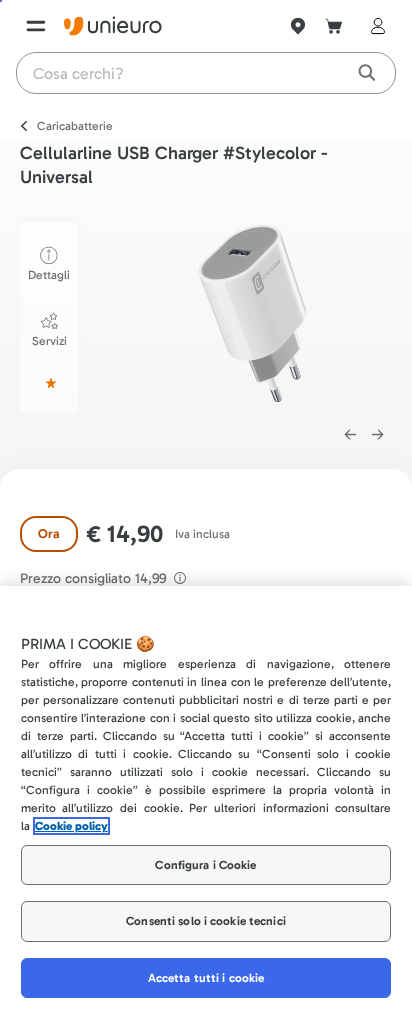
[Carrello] (334, 26)
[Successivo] (378, 435)
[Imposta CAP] (298, 26)
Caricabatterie (75, 126)
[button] (252, 313)
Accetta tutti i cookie (206, 978)
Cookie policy (71, 826)
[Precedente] (350, 435)
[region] (206, 800)
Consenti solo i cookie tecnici (206, 921)
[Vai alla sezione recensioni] (49, 383)
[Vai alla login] (374, 26)
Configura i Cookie (205, 865)
